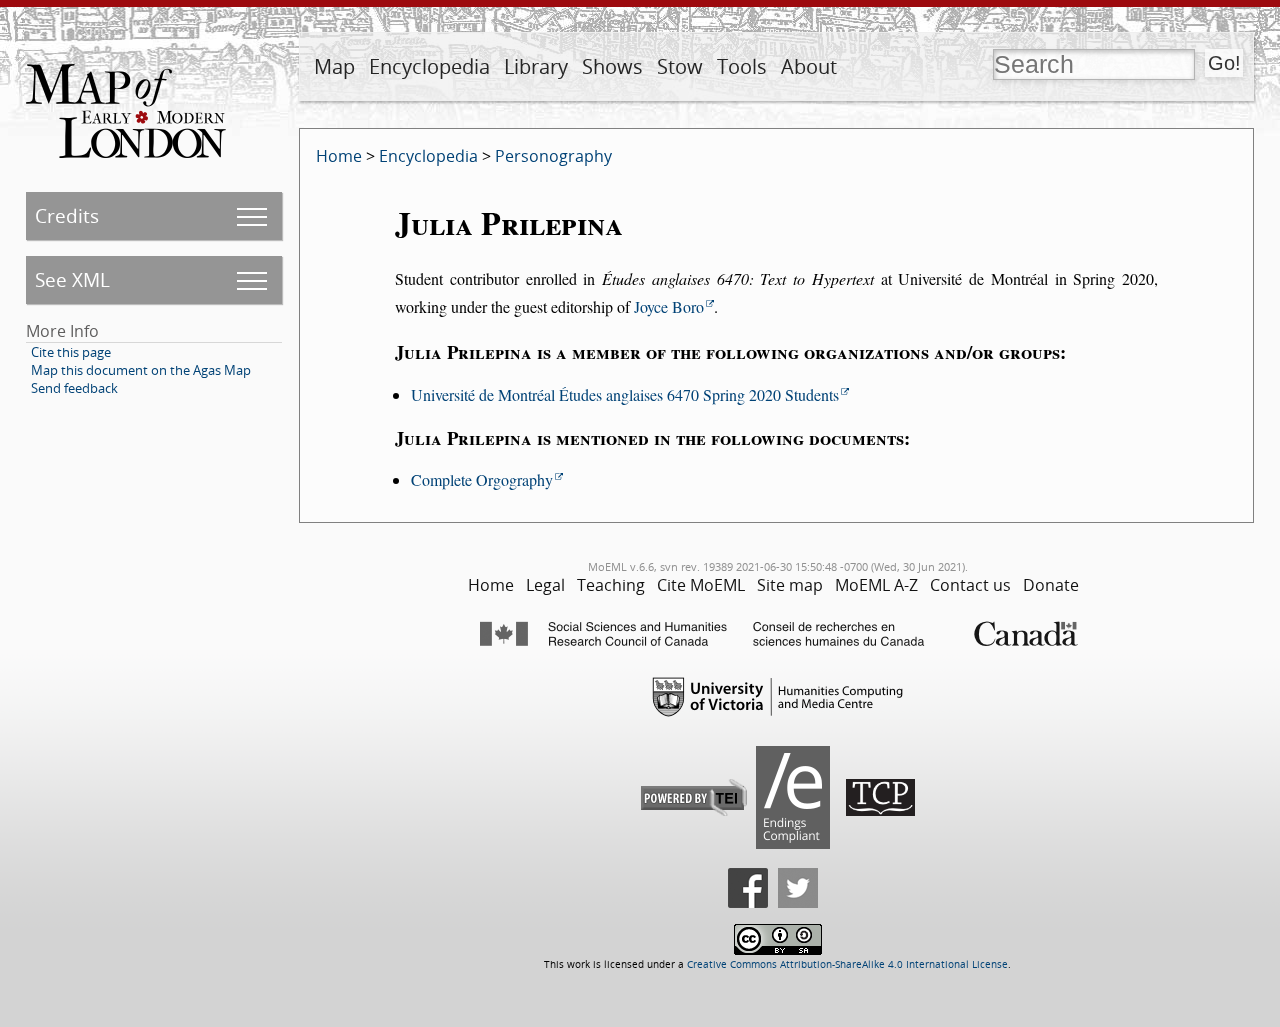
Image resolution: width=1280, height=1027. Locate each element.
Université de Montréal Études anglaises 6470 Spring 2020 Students (625, 394)
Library (536, 66)
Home (339, 156)
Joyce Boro (669, 306)
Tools (742, 66)
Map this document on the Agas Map (141, 370)
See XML (72, 279)
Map (334, 66)
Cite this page (71, 352)
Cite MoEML (701, 585)
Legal (545, 585)
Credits (67, 215)
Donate (1051, 585)
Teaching (611, 585)
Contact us (970, 585)
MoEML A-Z (876, 585)
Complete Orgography (482, 479)
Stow (680, 66)
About (809, 66)
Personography (553, 156)
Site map (790, 585)
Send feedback (74, 388)
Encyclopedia (429, 66)
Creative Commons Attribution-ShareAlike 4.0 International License (847, 964)
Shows (612, 66)
